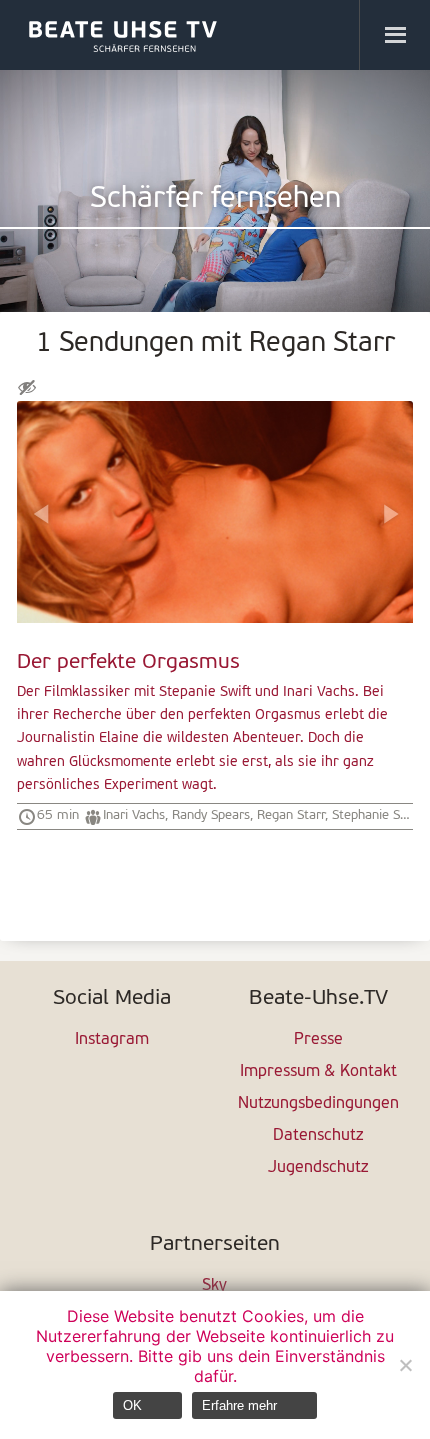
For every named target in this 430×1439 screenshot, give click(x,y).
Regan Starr (291, 815)
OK (132, 1405)
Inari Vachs (134, 815)
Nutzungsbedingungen (318, 1104)
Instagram (112, 1040)
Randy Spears (211, 815)
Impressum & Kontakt (318, 1072)
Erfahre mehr (239, 1405)
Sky (214, 1286)
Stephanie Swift (376, 815)
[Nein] (405, 1365)
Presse (318, 1040)
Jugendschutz (318, 1168)
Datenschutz (318, 1136)
